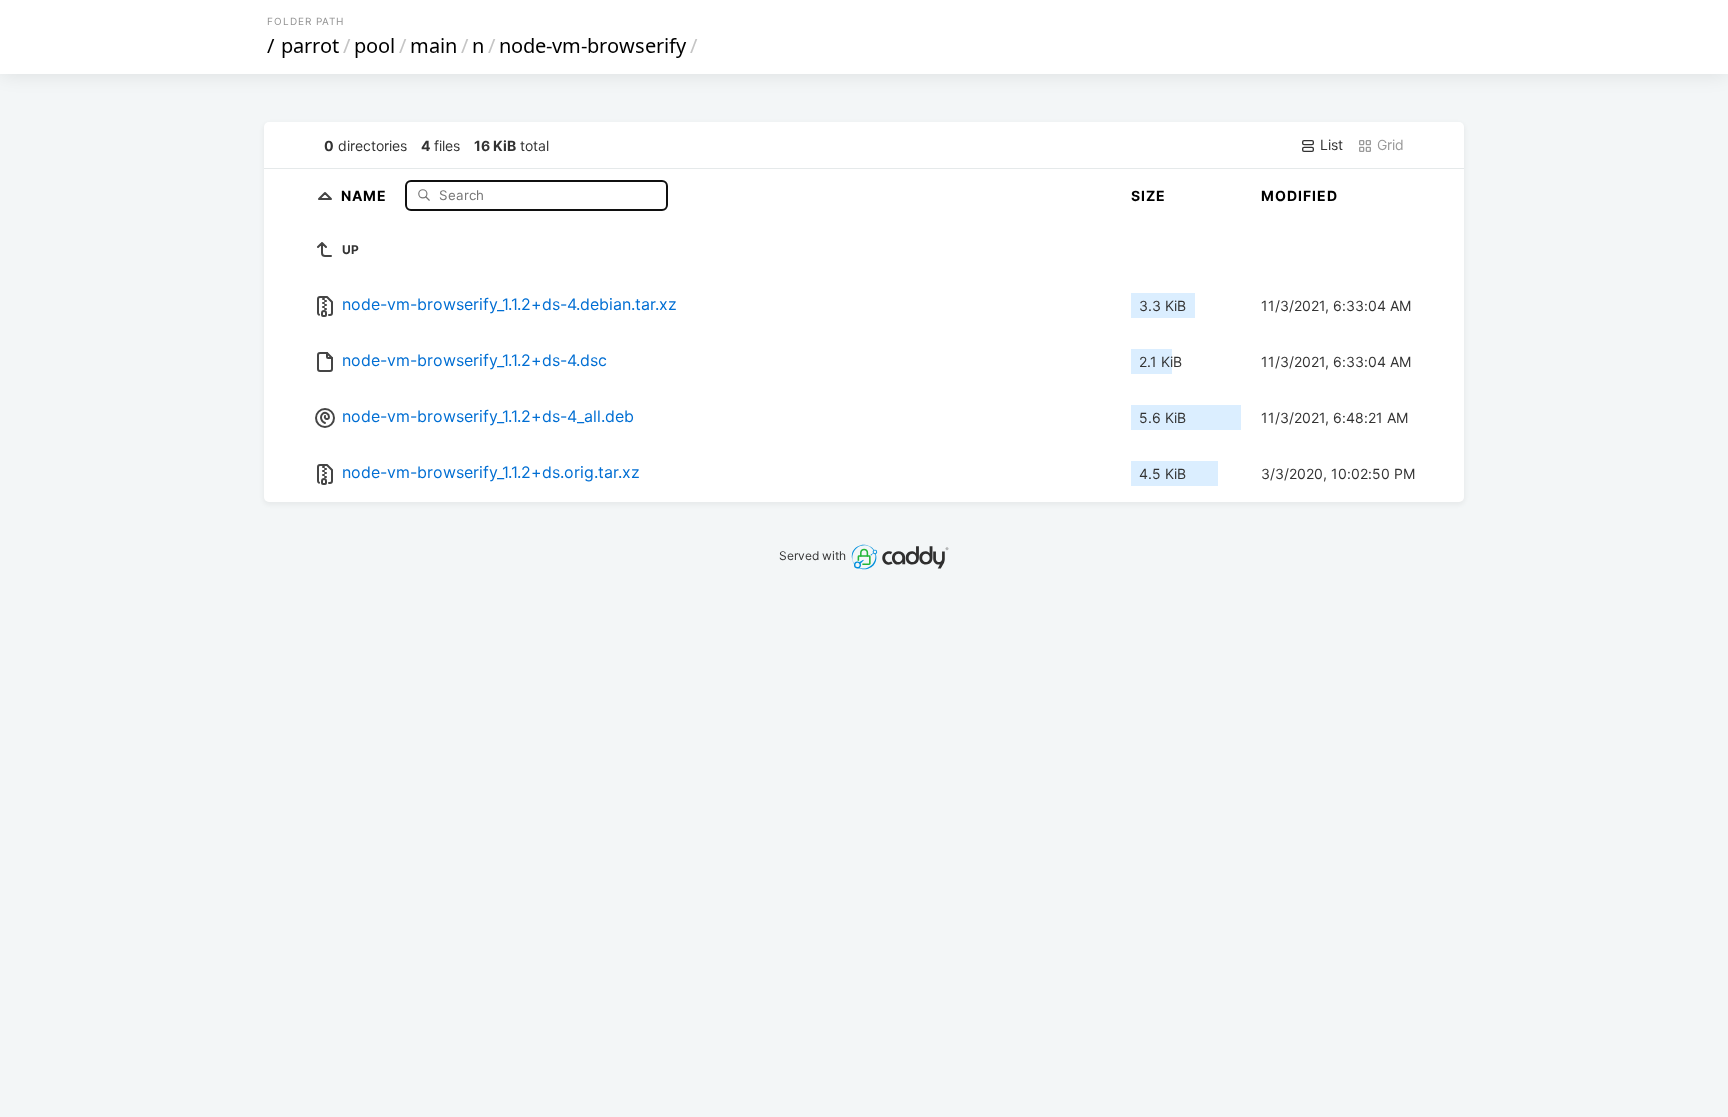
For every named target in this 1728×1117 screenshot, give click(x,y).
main (433, 45)
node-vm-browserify (592, 45)
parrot (310, 45)
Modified (1299, 195)
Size (1148, 195)
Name (366, 194)
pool (374, 45)
